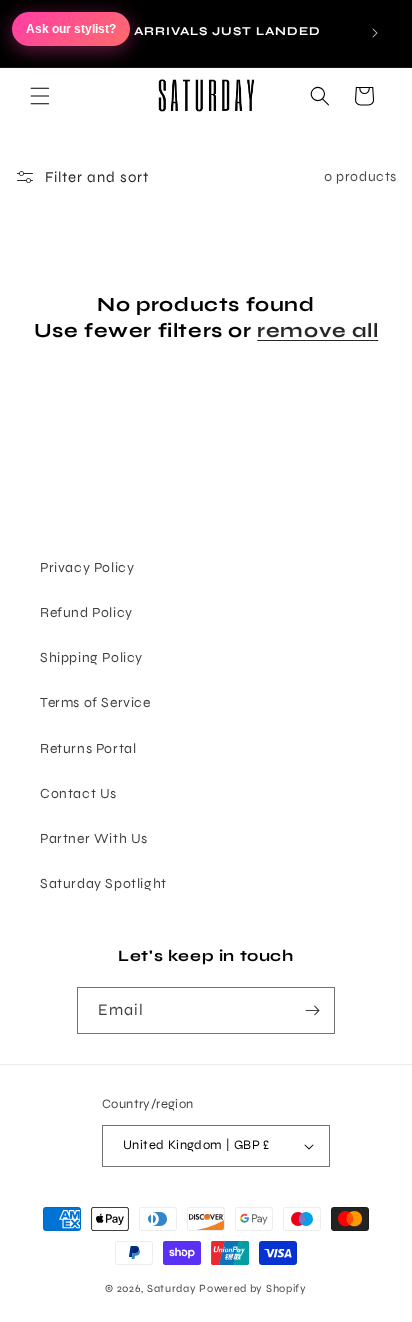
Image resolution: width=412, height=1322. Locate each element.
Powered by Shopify (253, 1288)
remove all (317, 330)
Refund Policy (86, 612)
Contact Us (78, 793)
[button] (40, 96)
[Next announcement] (375, 33)
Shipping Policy (91, 657)
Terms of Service (95, 702)
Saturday (172, 1288)
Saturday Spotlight (103, 883)
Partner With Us (94, 838)
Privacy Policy (87, 567)
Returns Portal (88, 748)
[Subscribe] (312, 1010)
